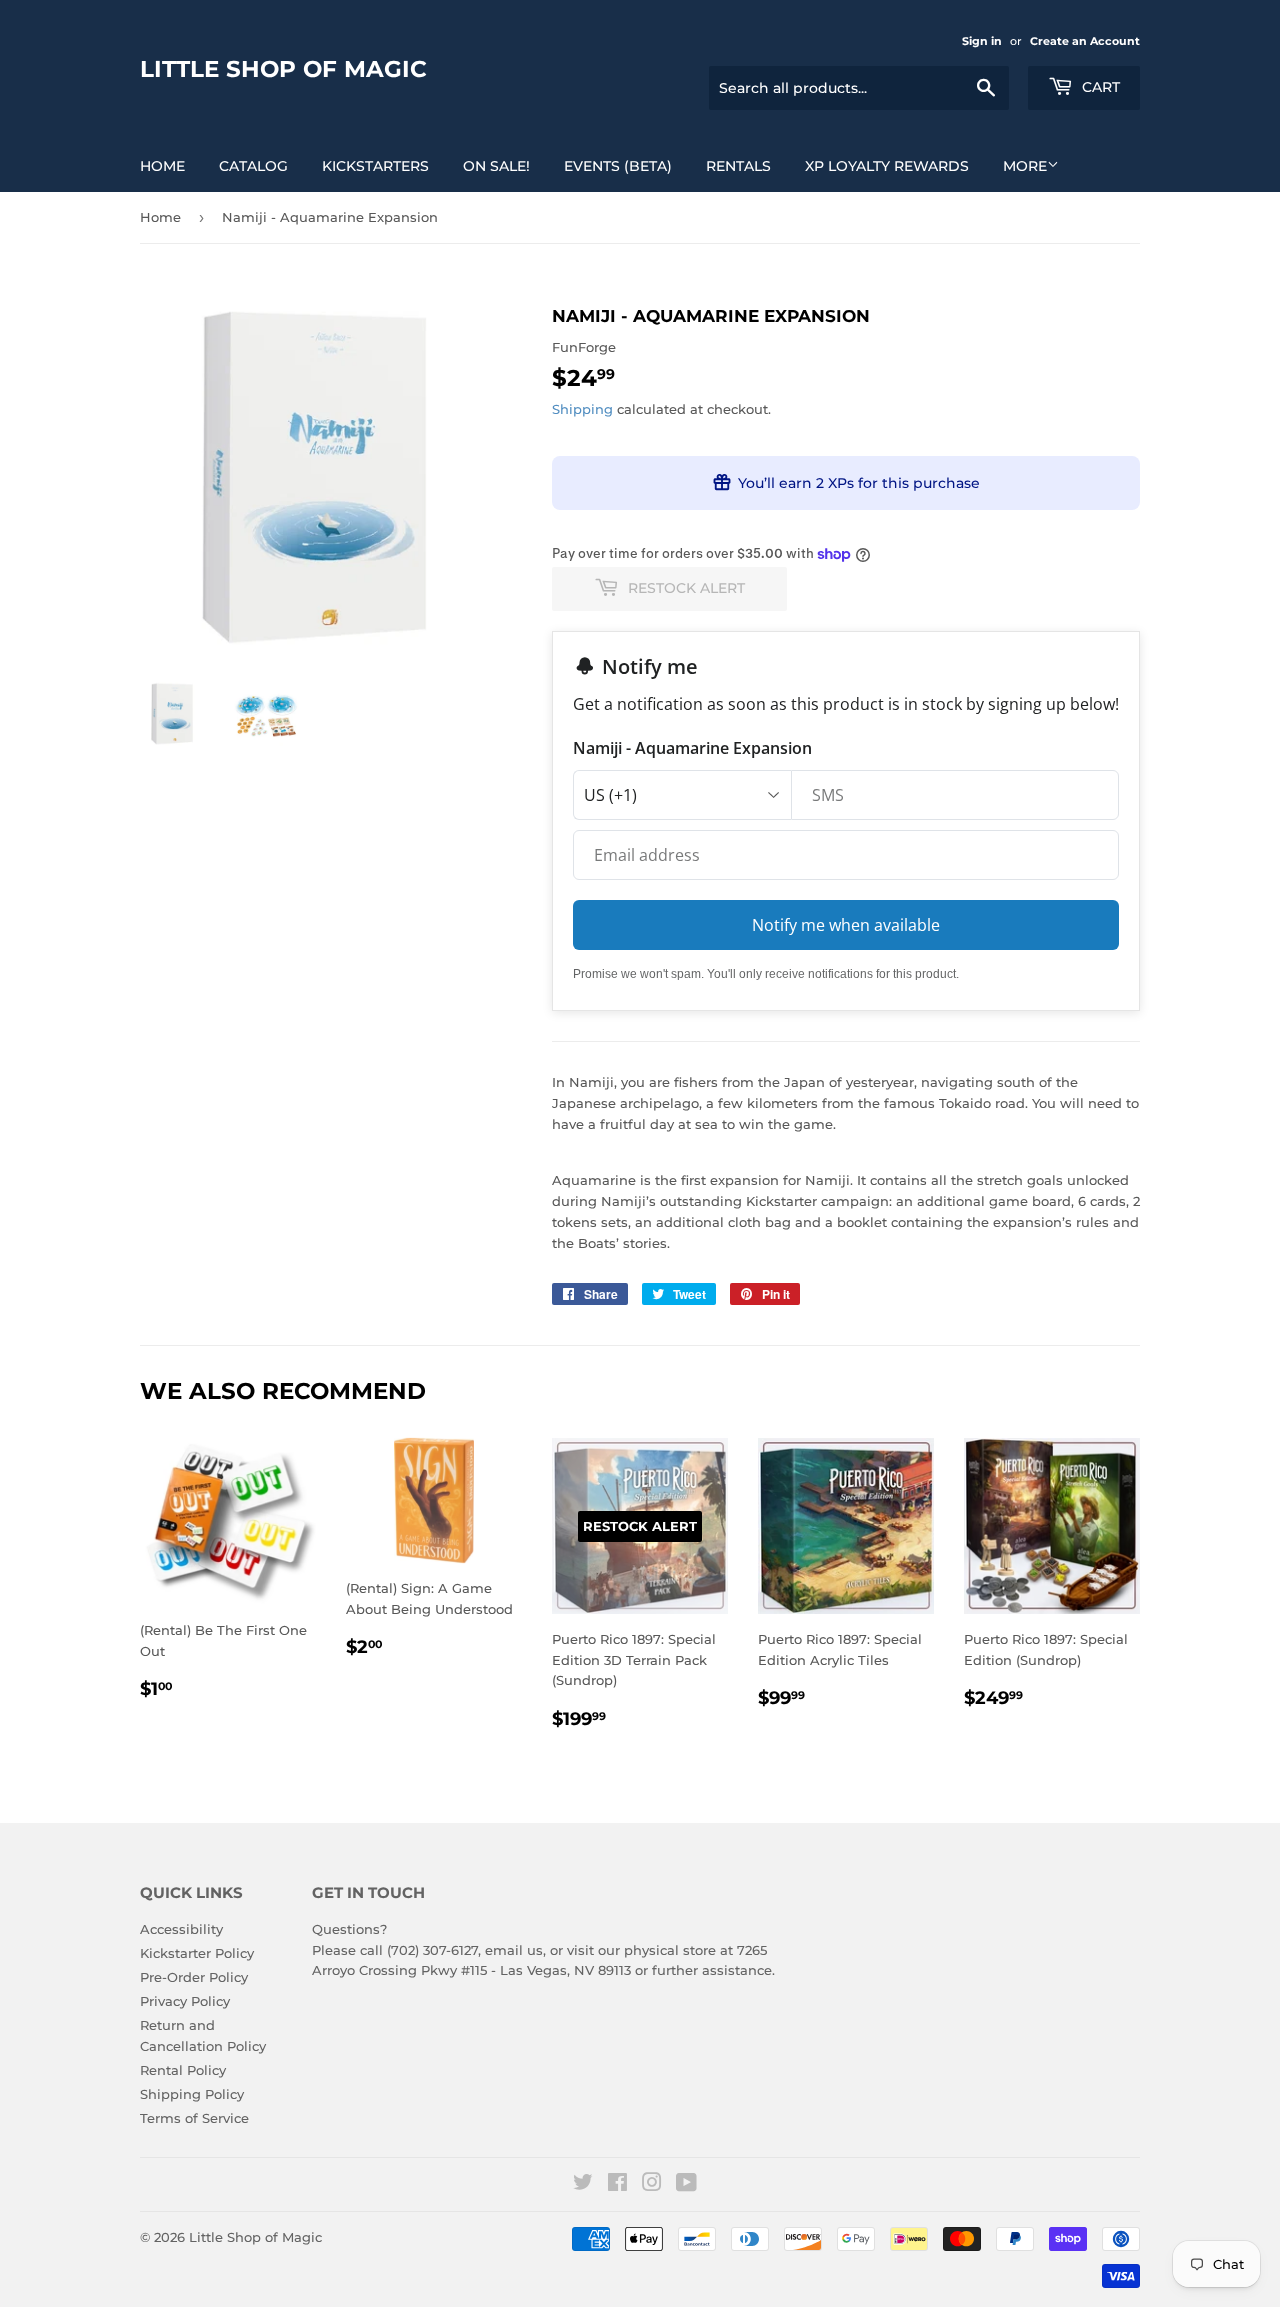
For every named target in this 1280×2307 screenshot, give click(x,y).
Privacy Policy (185, 2001)
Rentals (738, 166)
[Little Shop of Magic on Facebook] (617, 2185)
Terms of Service (194, 2118)
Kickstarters (375, 166)
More (1025, 166)
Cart (1099, 87)
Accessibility (181, 1929)
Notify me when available (846, 925)
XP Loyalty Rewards (887, 166)
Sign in (982, 41)
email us (514, 1950)
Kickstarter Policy (197, 1953)
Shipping (582, 409)
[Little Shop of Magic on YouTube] (686, 2185)
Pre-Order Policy (194, 1977)
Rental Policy (183, 2070)
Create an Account (1085, 41)
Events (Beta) (618, 166)
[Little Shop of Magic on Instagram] (652, 2185)
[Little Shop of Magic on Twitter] (583, 2185)
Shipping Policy (192, 2094)
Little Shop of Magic (283, 69)
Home (162, 166)
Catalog (253, 166)
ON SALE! (496, 166)
